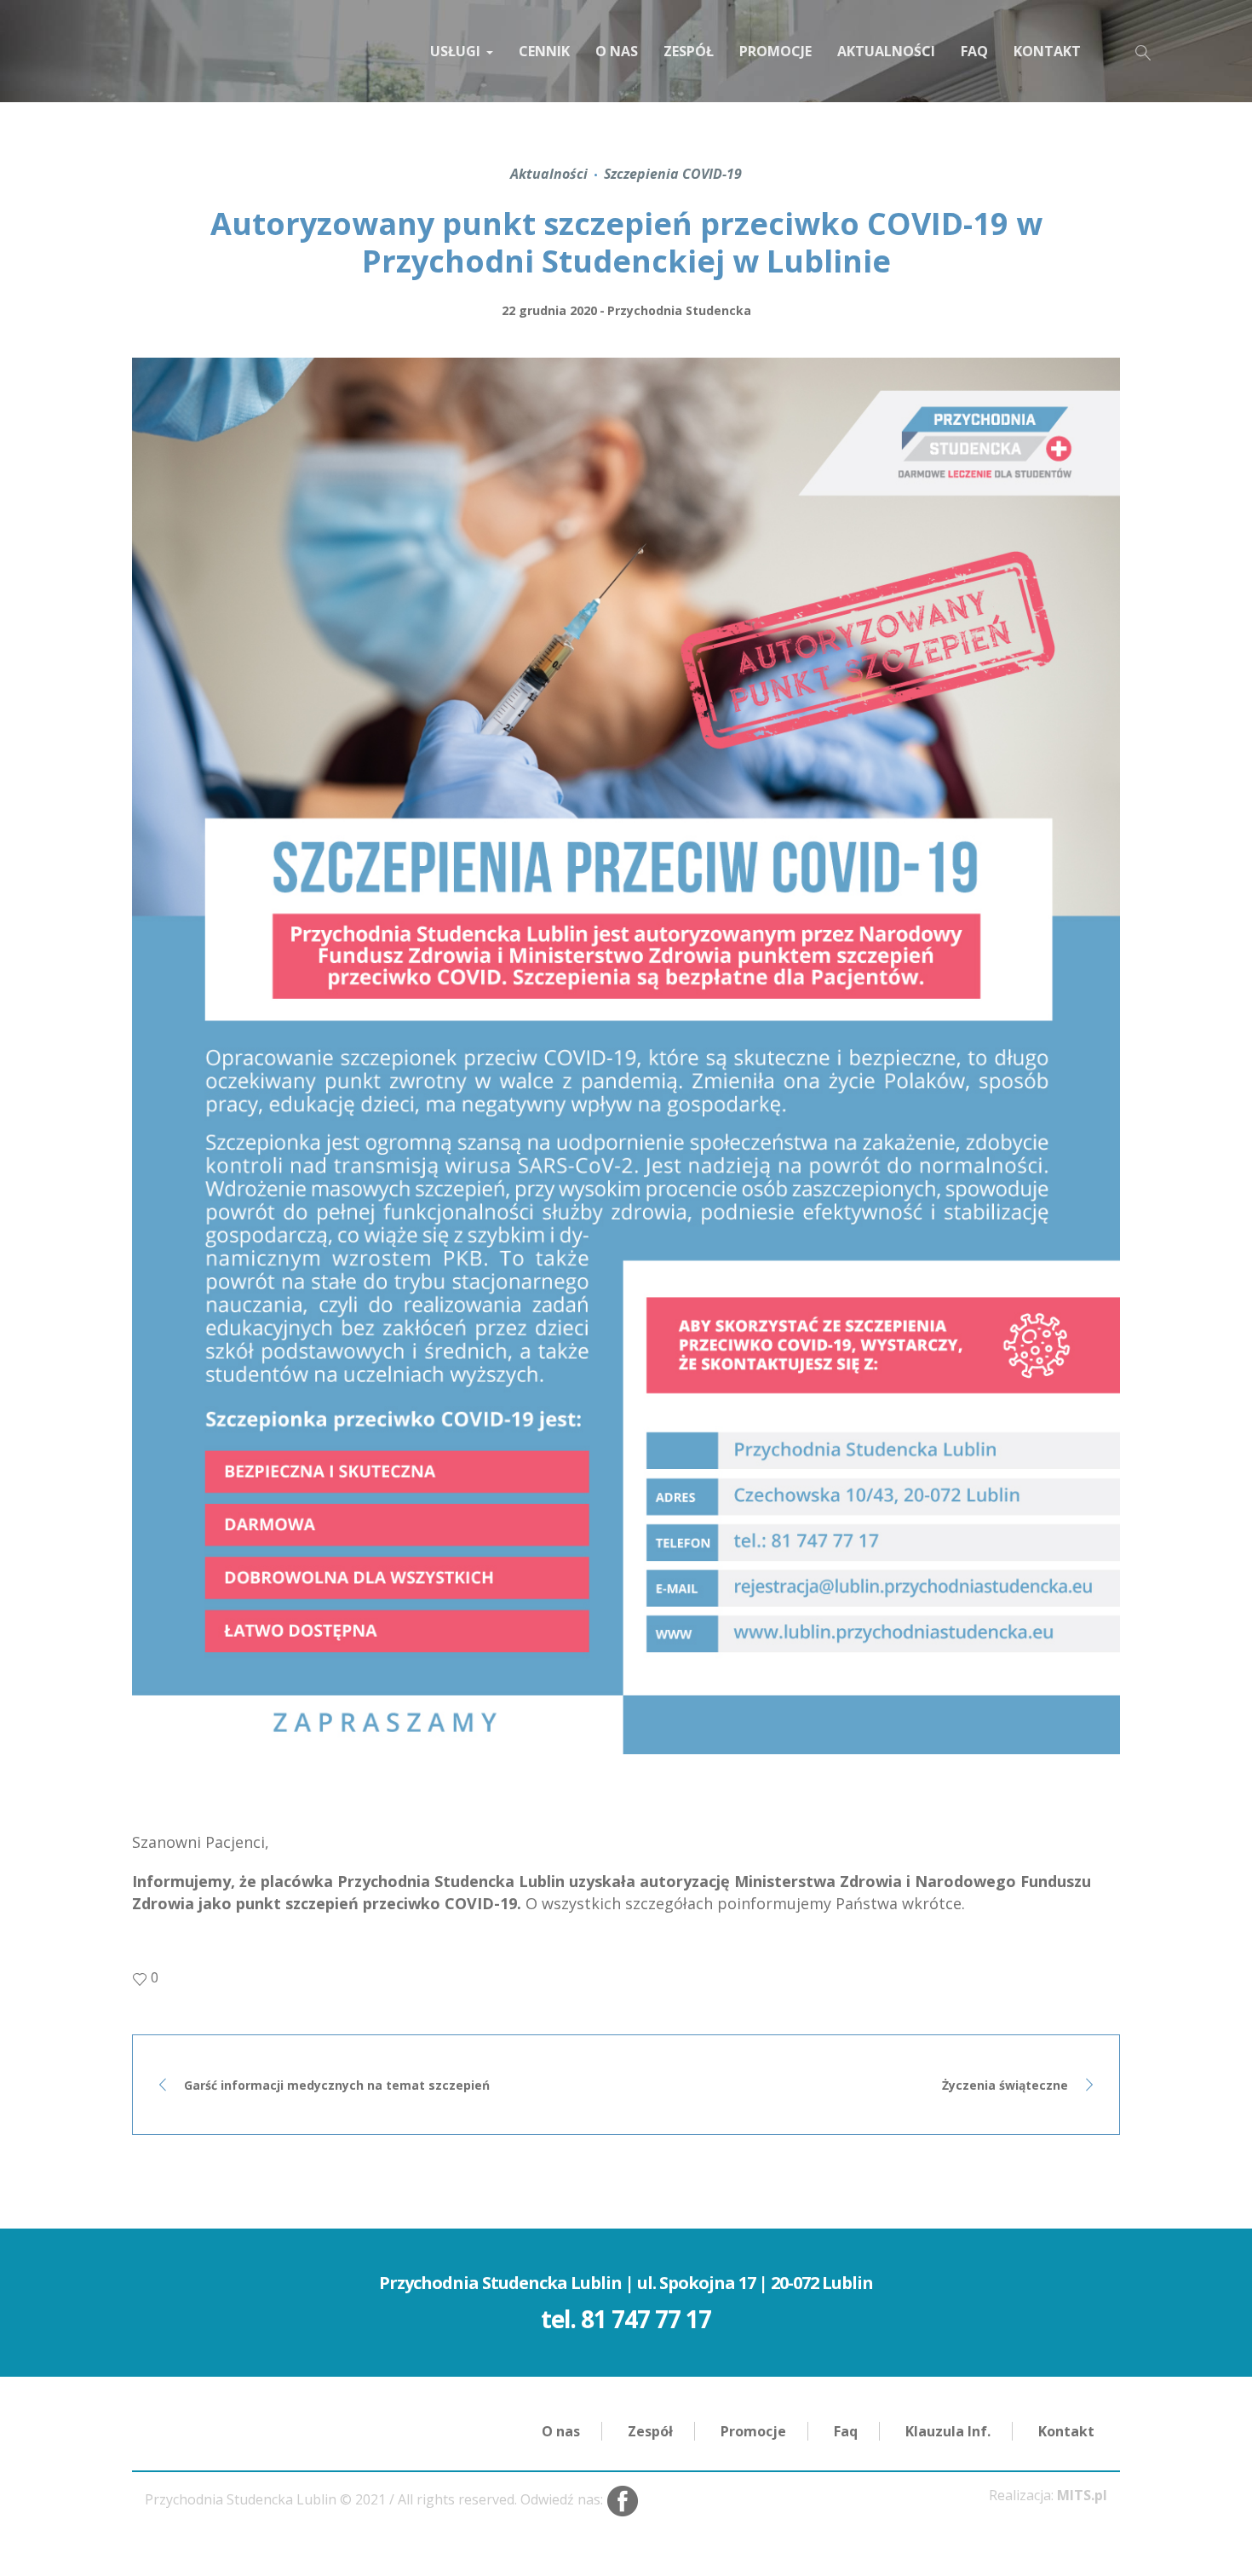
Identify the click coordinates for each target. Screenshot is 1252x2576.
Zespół (650, 2431)
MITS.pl (1082, 2495)
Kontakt (1066, 2431)
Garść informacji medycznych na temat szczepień (337, 2085)
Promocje (753, 2431)
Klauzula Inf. (948, 2431)
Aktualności (549, 174)
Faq (846, 2431)
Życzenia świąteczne (1005, 2085)
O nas (561, 2431)
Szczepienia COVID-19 (673, 174)
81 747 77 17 (646, 2319)
